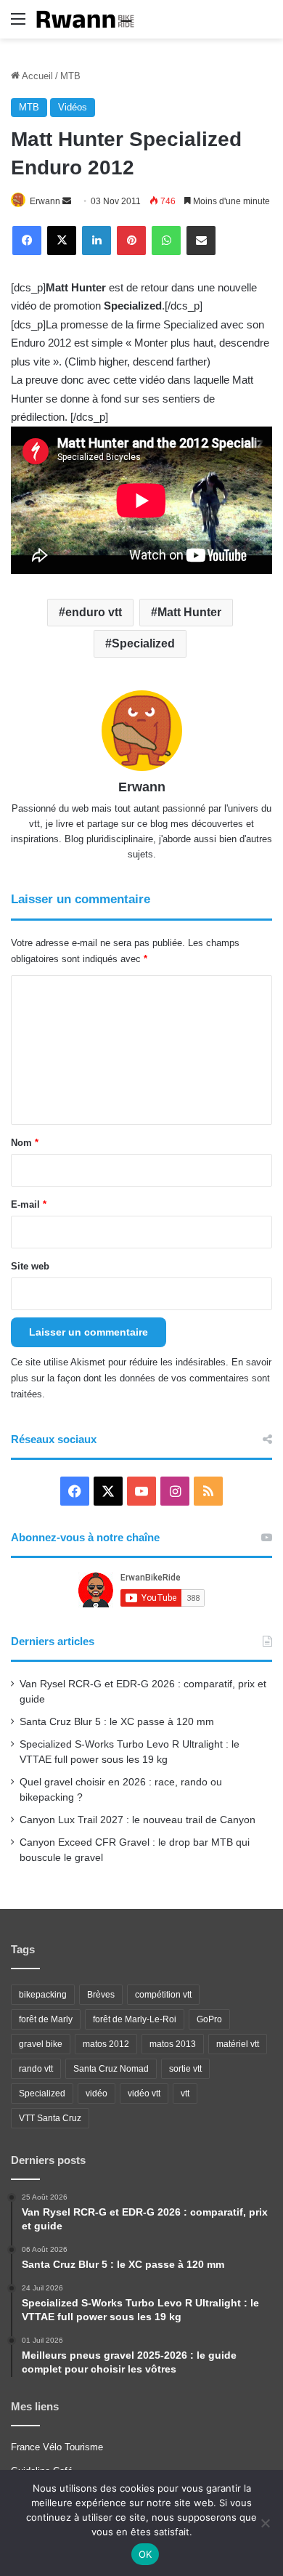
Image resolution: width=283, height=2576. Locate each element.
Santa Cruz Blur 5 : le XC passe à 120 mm (117, 1722)
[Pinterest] (131, 241)
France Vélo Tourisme (57, 2447)
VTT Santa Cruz (50, 2118)
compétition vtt (163, 1995)
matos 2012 (106, 2044)
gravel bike (41, 2044)
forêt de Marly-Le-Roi (135, 2019)
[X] (62, 241)
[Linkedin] (97, 241)
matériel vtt (238, 2044)
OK (145, 2554)
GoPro (209, 2019)
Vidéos (73, 107)
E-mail (29, 1204)
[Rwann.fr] (91, 19)
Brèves (101, 1995)
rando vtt (36, 2069)
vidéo (97, 2093)
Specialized (143, 643)
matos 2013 (173, 2044)
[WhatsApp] (166, 241)
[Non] (265, 2523)
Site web (30, 1266)
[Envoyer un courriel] (67, 201)
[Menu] (18, 24)
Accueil (36, 76)
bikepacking (43, 1995)
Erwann (45, 201)
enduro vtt (94, 612)
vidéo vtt (144, 2093)
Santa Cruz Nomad (111, 2069)
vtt (185, 2093)
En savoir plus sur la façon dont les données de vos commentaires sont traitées (141, 1378)
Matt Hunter (189, 612)
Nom (25, 1143)
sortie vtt (185, 2069)
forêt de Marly (46, 2019)
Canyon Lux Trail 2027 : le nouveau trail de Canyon (138, 1820)
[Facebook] (27, 241)
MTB (70, 76)
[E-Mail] (201, 241)
